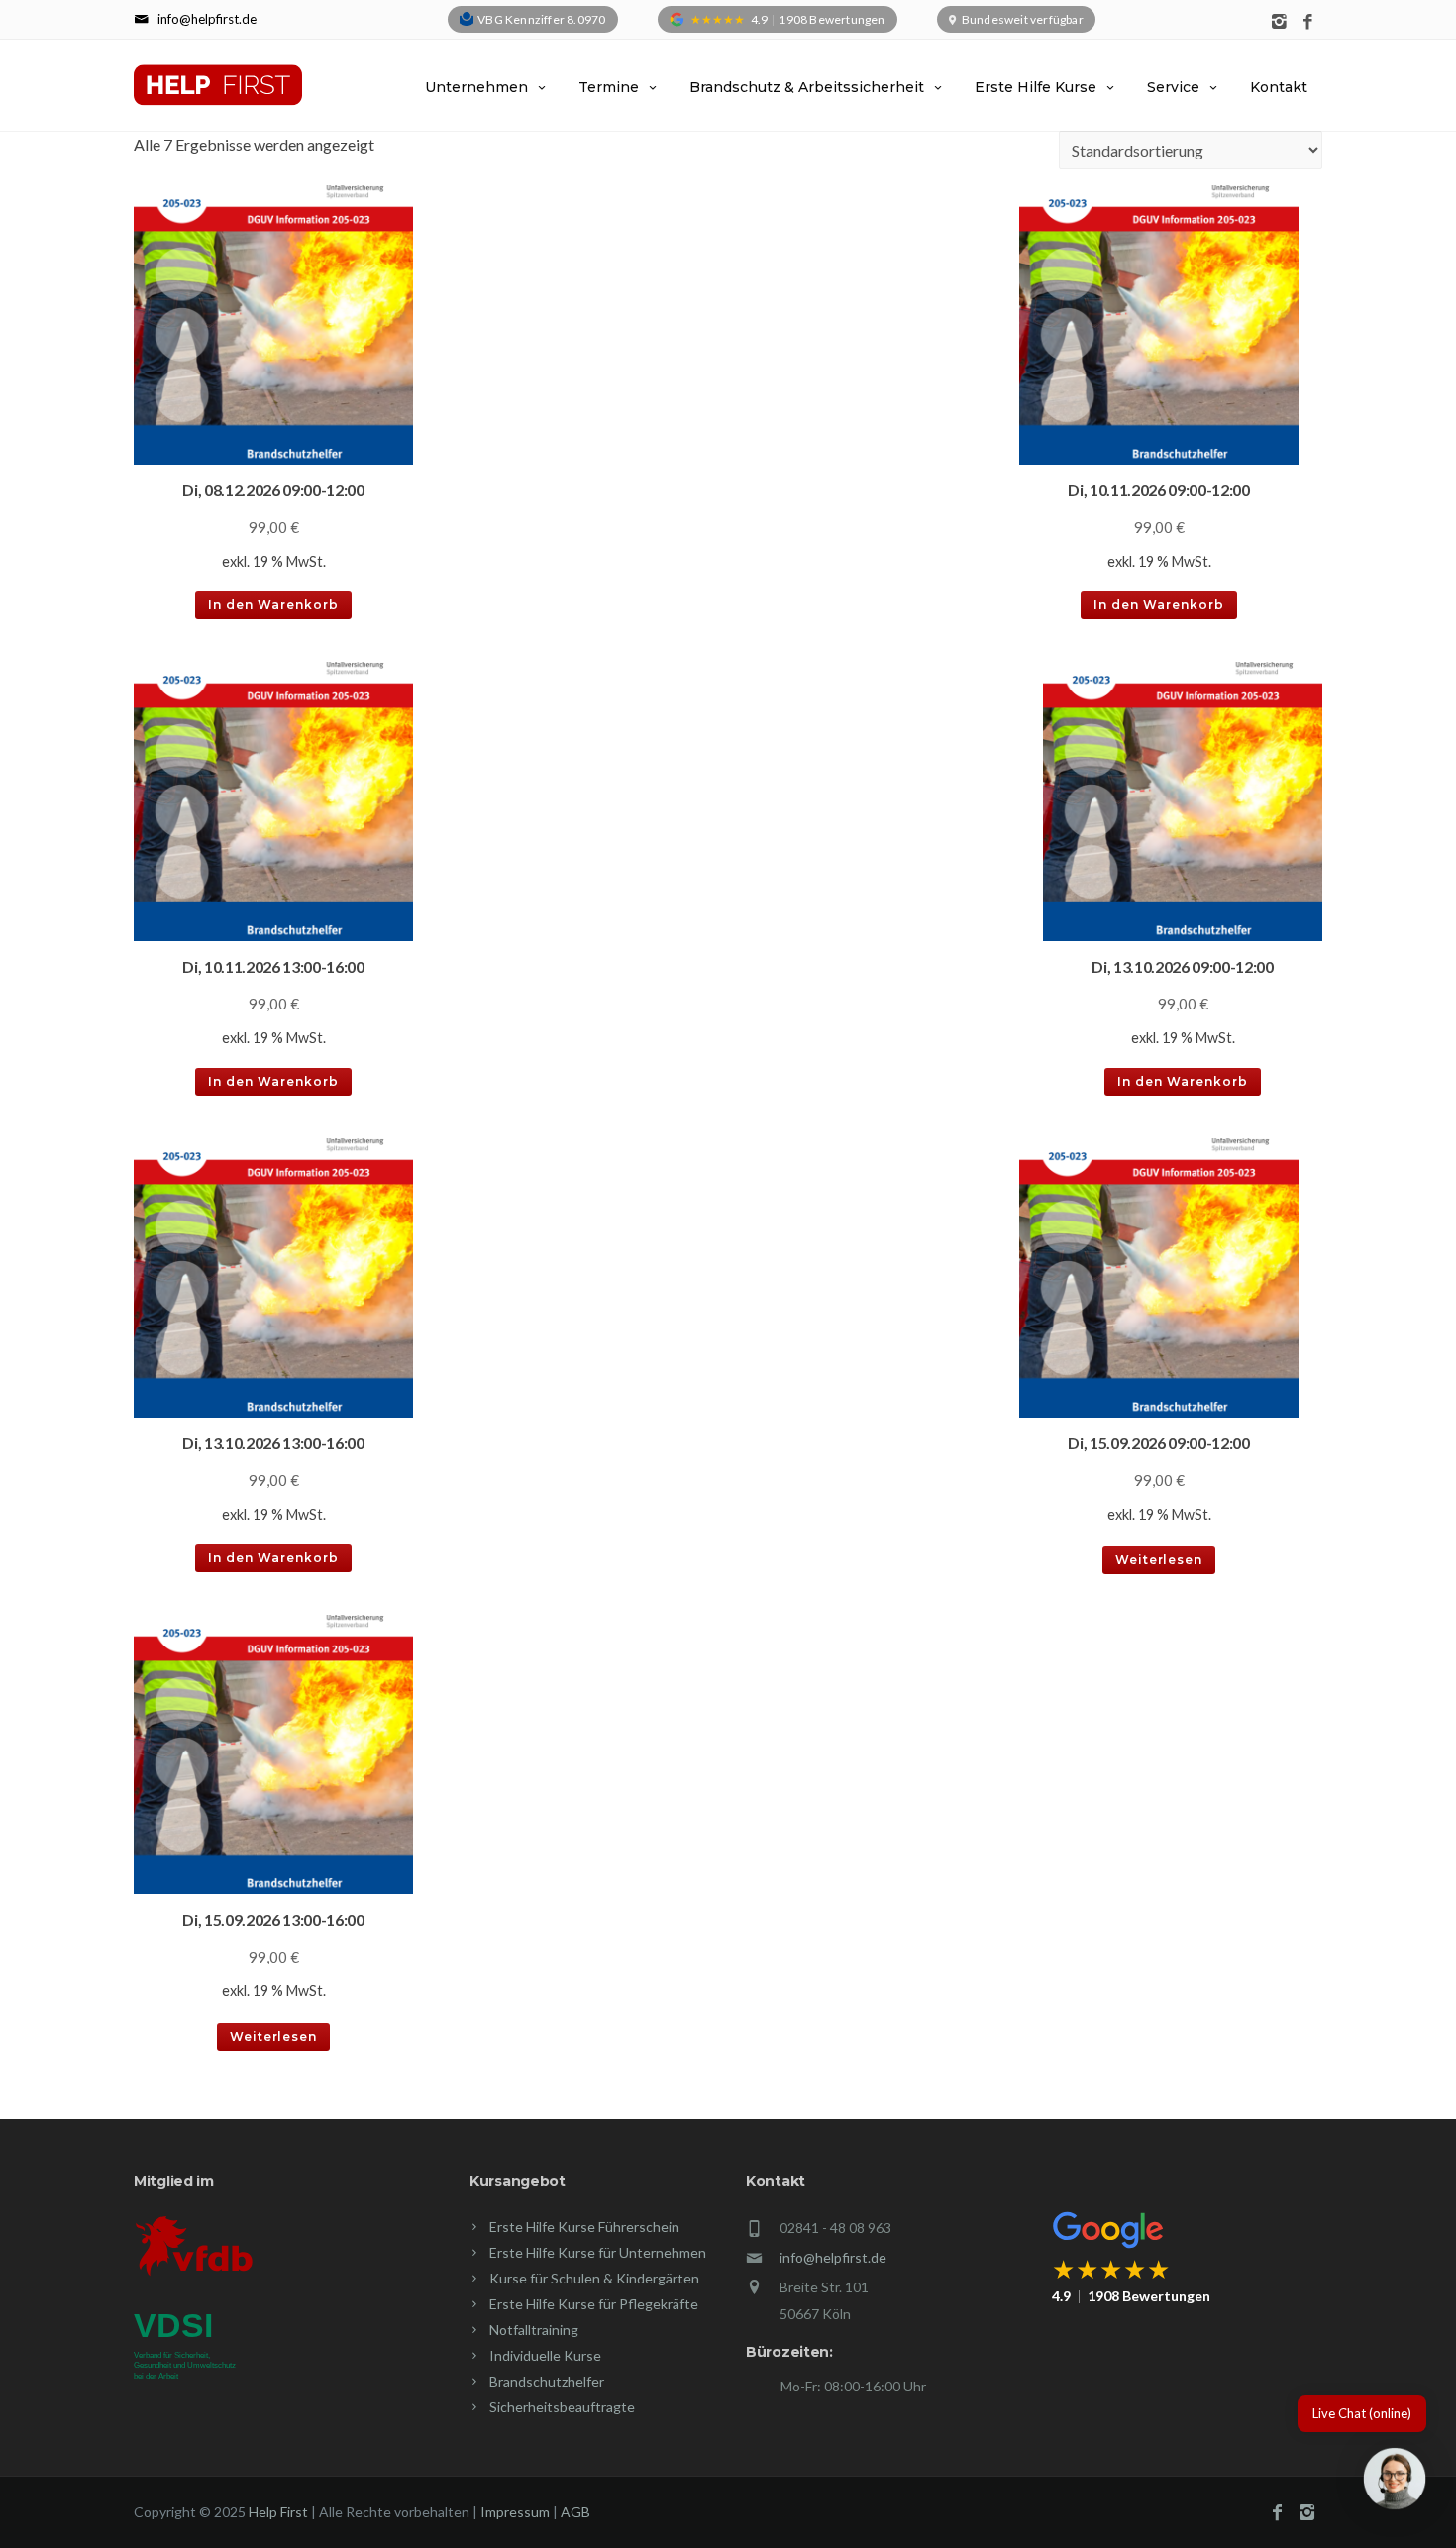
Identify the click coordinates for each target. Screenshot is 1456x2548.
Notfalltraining (534, 2330)
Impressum (515, 2512)
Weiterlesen (1159, 1560)
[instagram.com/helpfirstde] (1279, 22)
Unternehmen (476, 87)
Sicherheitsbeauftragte (562, 2407)
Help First (278, 2512)
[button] (1395, 2483)
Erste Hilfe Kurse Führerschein (584, 2227)
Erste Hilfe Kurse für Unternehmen (598, 2252)
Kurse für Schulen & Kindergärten (594, 2278)
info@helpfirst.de (833, 2257)
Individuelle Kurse (545, 2355)
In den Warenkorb (273, 605)
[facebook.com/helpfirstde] (1308, 22)
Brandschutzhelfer (547, 2381)
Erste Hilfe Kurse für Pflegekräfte (594, 2304)
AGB (575, 2512)
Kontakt (1279, 87)
